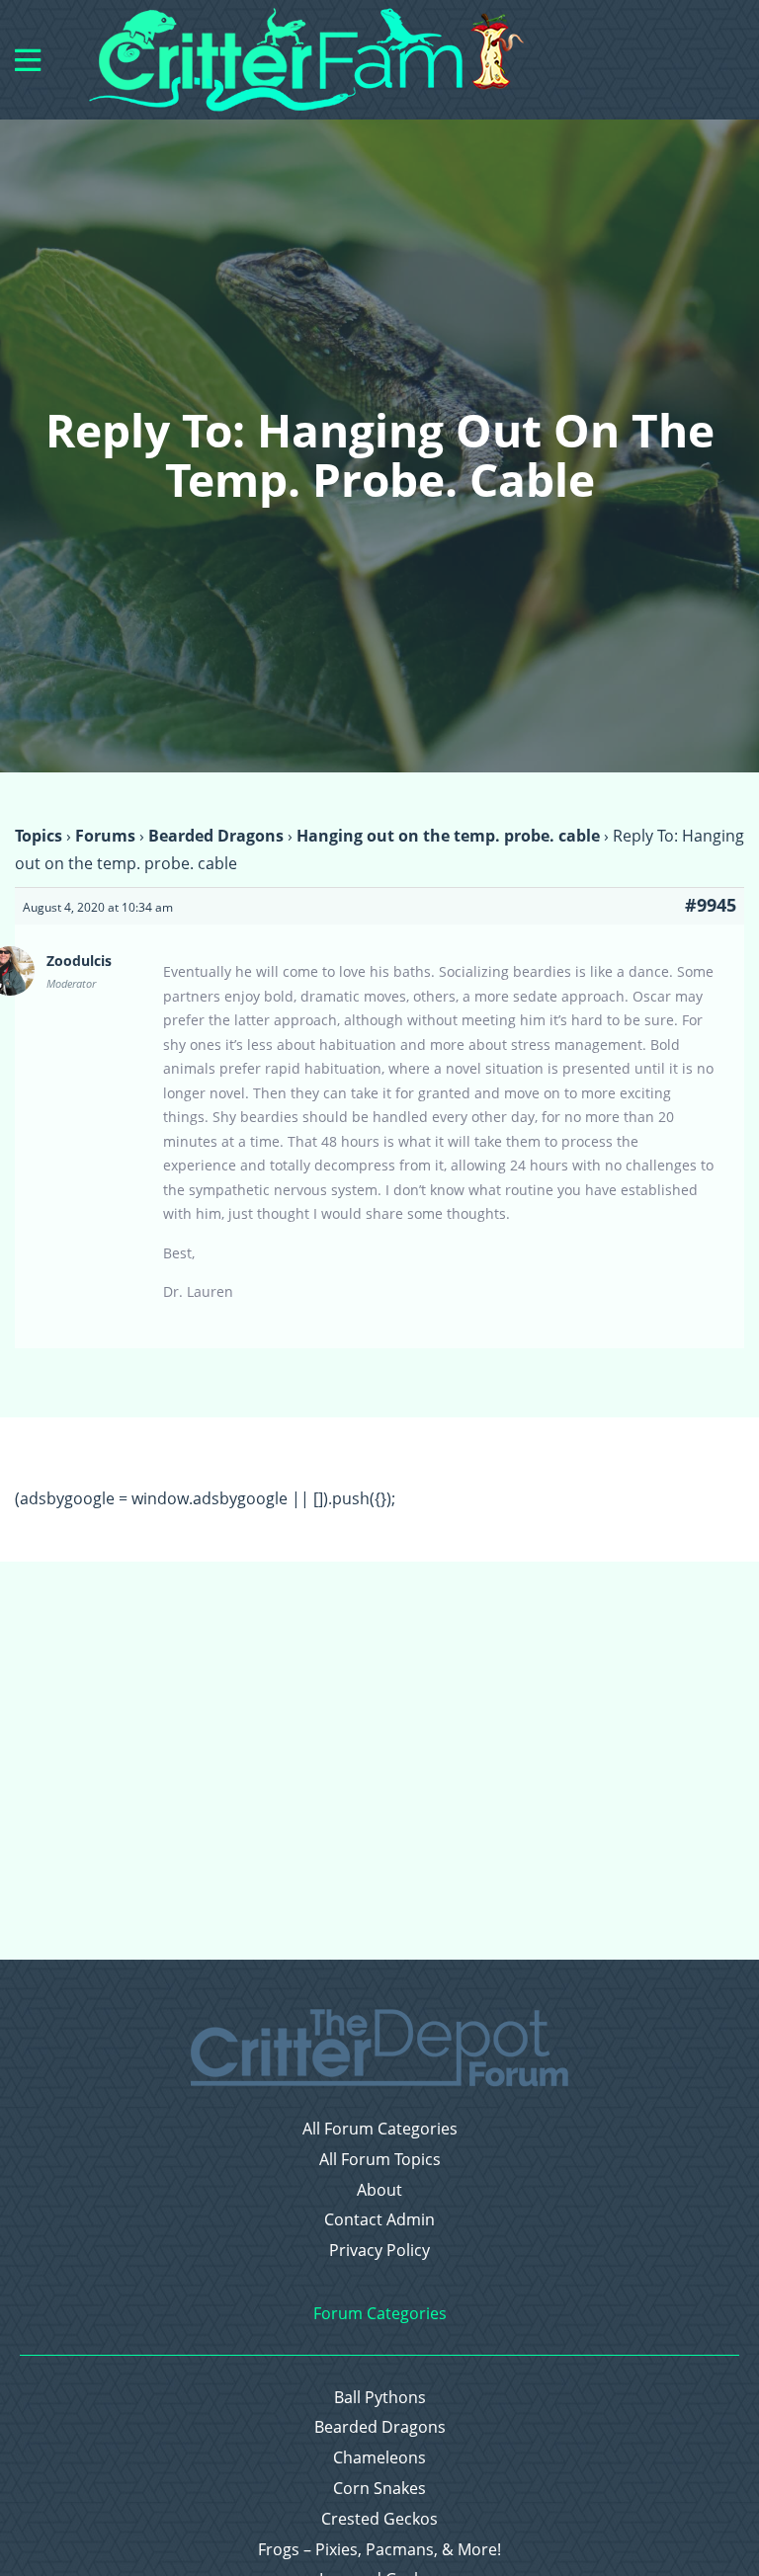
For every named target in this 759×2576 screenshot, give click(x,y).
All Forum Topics (380, 2160)
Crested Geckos (379, 2519)
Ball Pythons (380, 2398)
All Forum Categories (380, 2129)
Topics (39, 836)
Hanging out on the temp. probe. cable (448, 836)
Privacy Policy (379, 2251)
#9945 (711, 905)
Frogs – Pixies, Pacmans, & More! (379, 2550)
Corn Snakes (379, 2489)
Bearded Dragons (216, 836)
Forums (105, 836)
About (379, 2190)
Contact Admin (379, 2220)
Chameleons (379, 2458)
